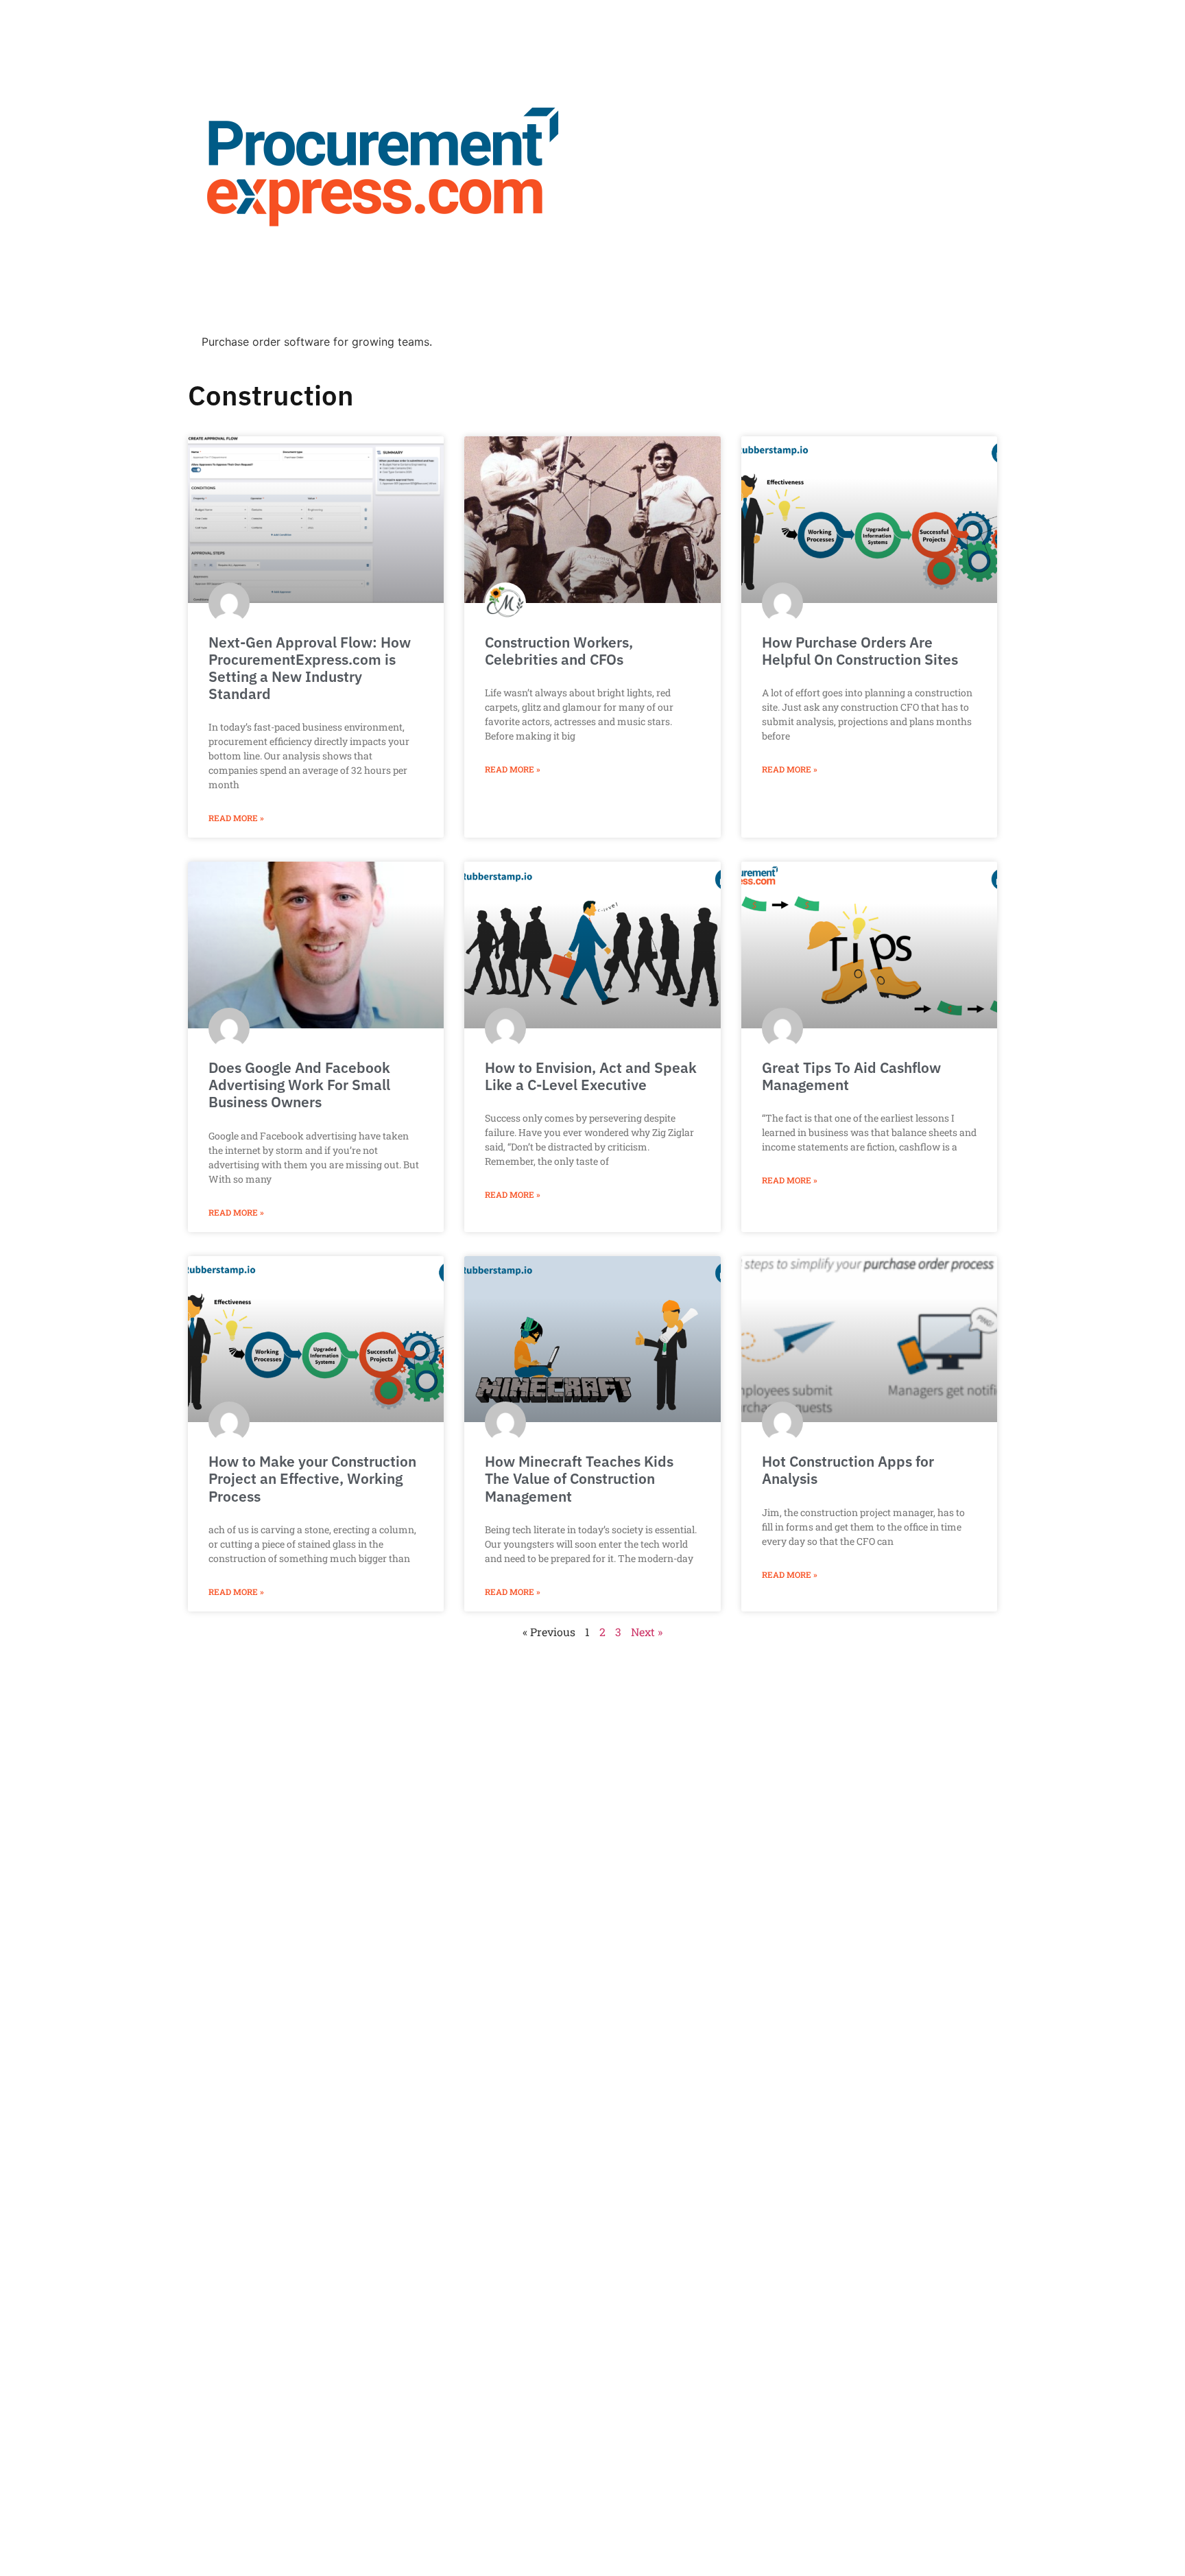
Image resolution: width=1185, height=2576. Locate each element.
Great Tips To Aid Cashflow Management (851, 1076)
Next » (647, 1632)
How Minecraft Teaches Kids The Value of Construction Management (579, 1478)
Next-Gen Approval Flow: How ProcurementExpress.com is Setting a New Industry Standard (310, 668)
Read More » (236, 818)
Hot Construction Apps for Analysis (848, 1470)
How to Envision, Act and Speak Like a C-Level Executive (591, 1076)
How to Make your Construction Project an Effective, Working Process (312, 1478)
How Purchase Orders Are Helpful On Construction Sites (860, 651)
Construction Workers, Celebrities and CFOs (559, 651)
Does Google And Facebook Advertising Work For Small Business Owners (299, 1085)
